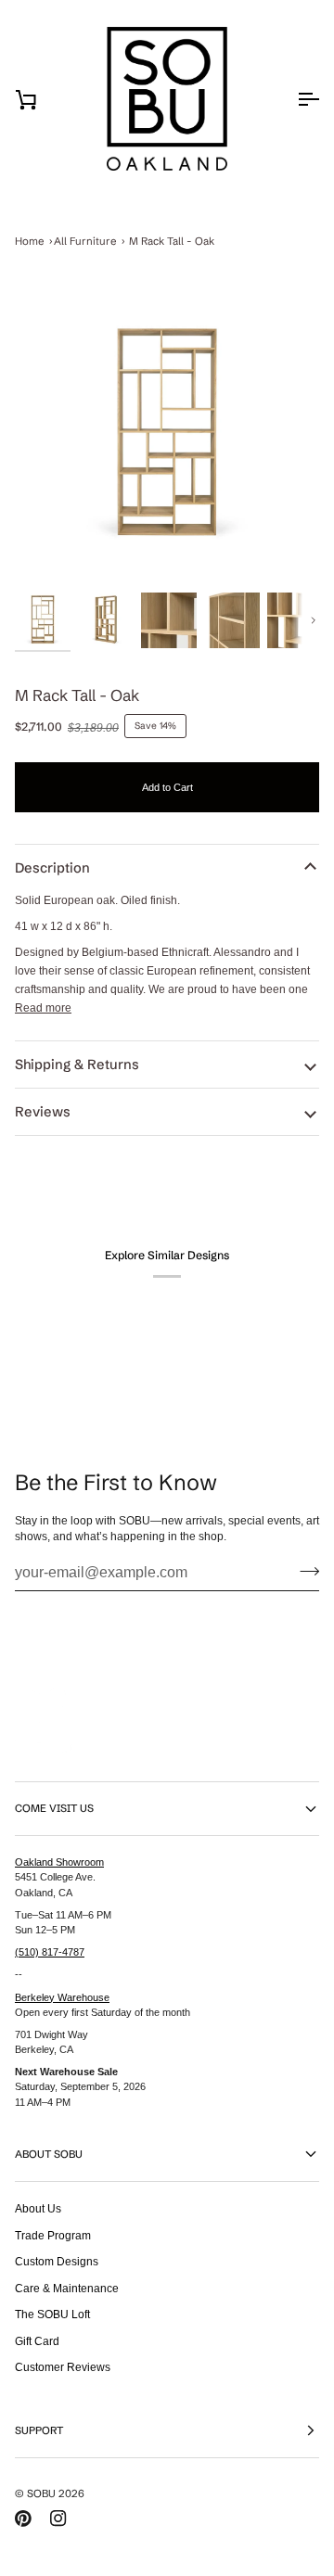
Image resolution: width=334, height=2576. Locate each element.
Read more (43, 1007)
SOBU (41, 2493)
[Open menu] (291, 99)
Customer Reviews (63, 2367)
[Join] (304, 1571)
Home (30, 241)
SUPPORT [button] (39, 2430)
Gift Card (37, 2341)
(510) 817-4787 (50, 1952)
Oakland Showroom (59, 1862)
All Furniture (85, 241)
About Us (38, 2208)
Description (52, 868)
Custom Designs (57, 2261)
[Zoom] (167, 436)
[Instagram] (58, 2519)
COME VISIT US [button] (54, 1808)
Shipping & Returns (77, 1065)
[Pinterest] (23, 2519)
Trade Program (53, 2235)
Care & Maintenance (67, 2288)
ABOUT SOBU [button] (49, 2154)
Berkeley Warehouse (62, 1997)
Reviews (43, 1112)
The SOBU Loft (52, 2314)
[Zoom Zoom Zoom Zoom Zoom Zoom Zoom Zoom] (167, 436)
